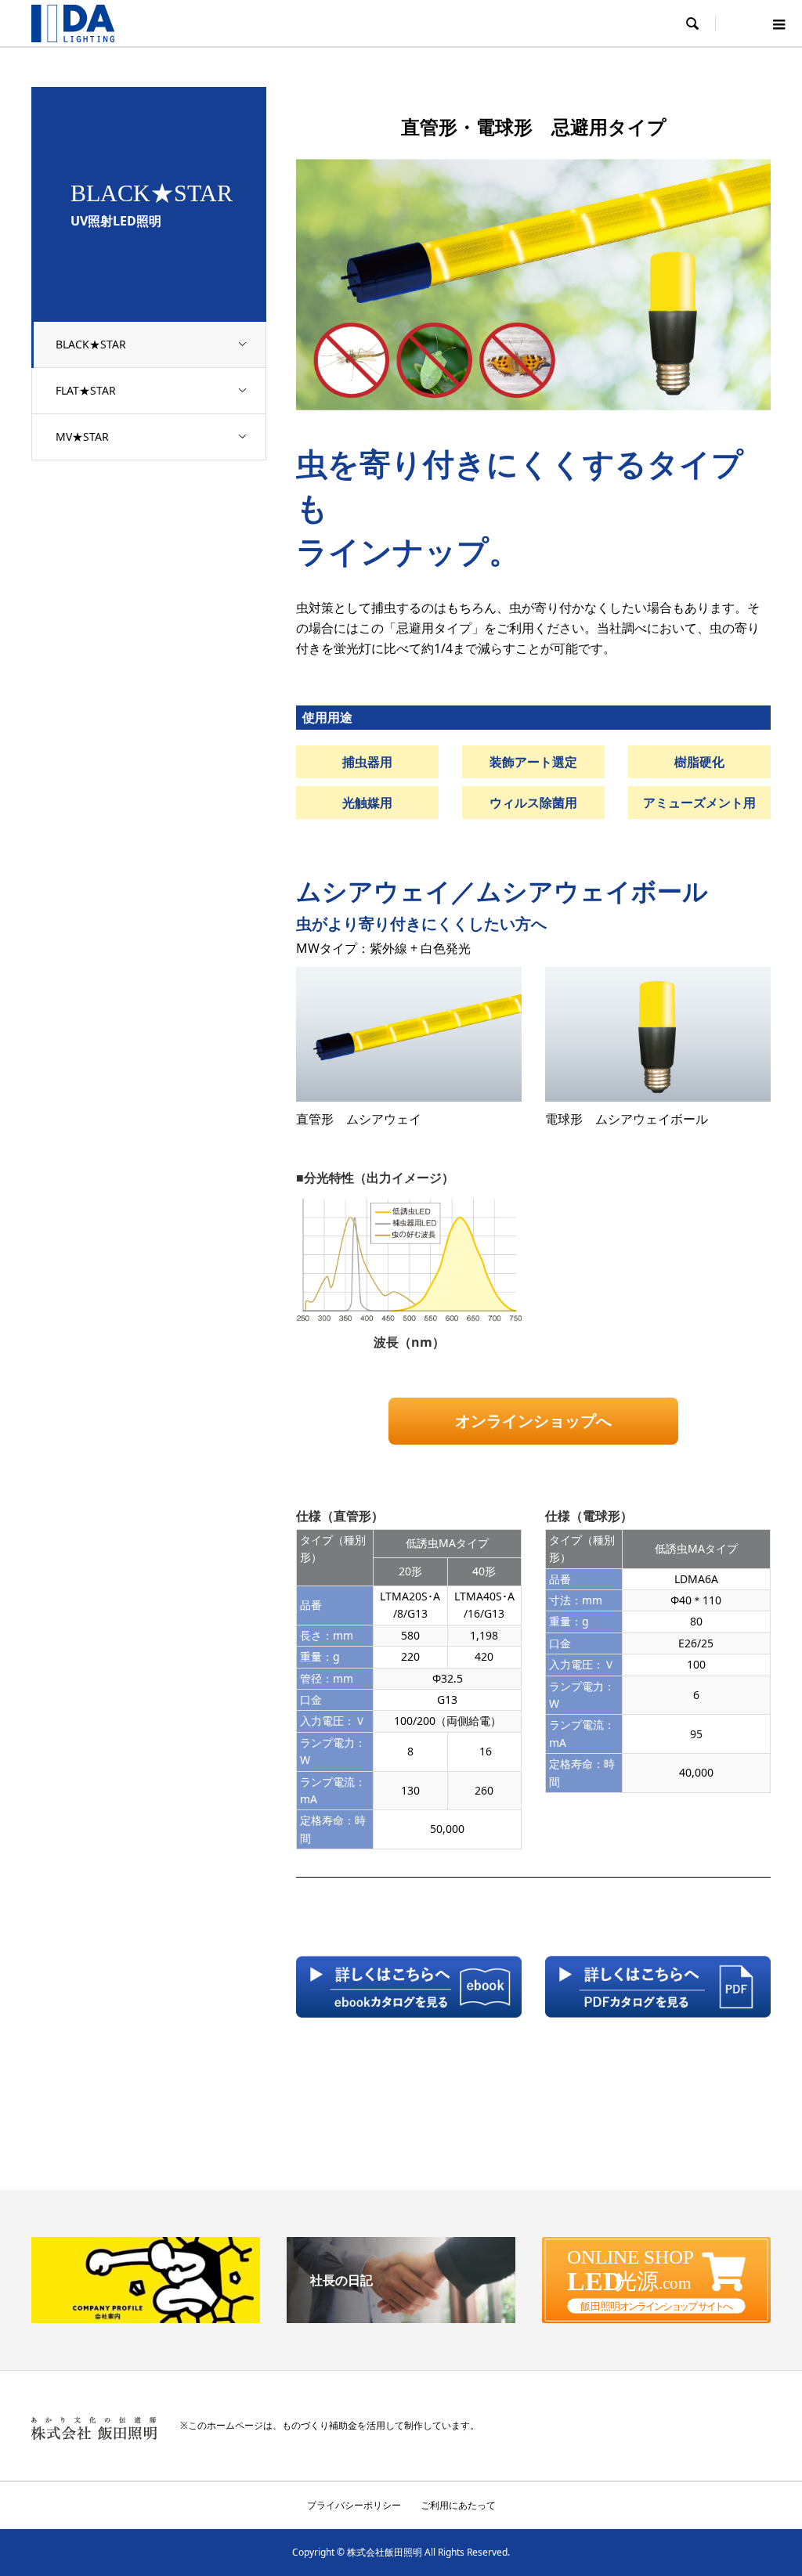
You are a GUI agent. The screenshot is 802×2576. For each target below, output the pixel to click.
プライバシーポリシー (354, 2505)
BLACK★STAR (91, 344)
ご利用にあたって (458, 2505)
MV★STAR (82, 437)
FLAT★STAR (86, 390)
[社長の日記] (401, 2317)
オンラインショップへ (533, 1421)
